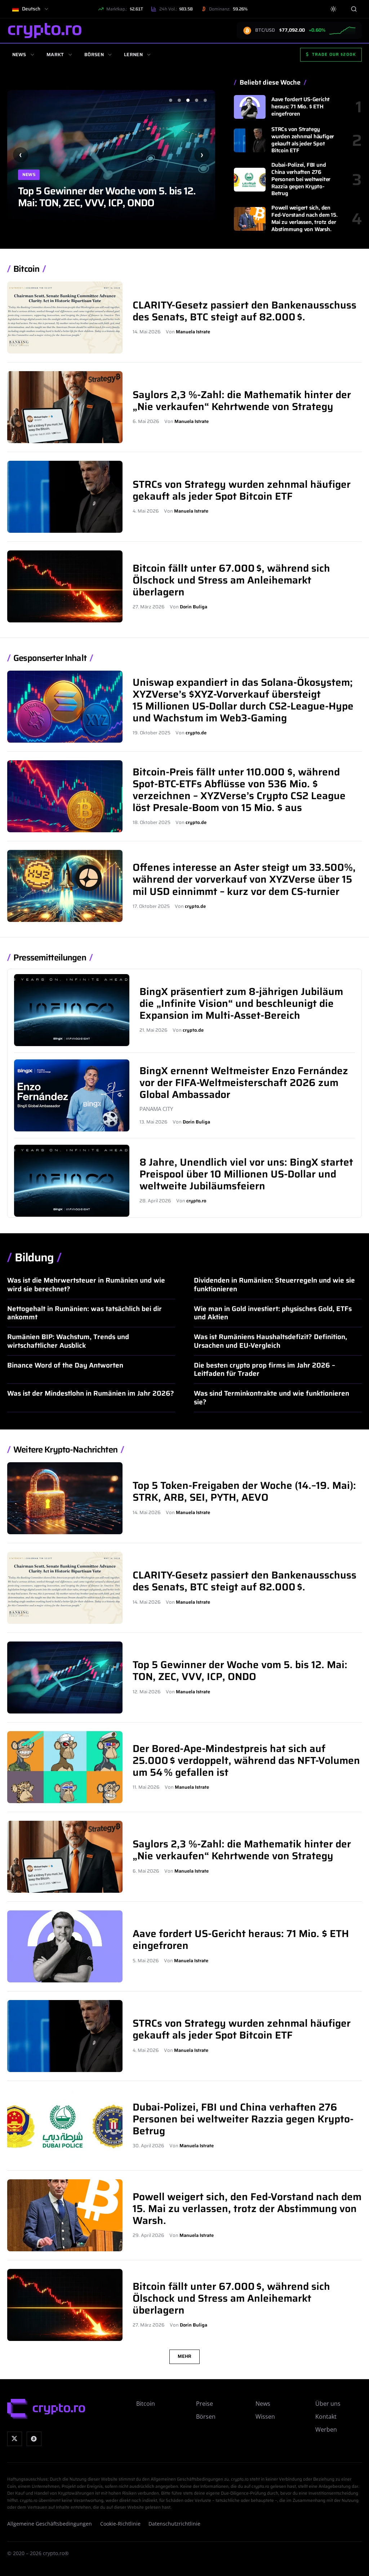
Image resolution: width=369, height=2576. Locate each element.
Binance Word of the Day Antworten (65, 1365)
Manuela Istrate (193, 332)
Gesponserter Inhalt (50, 658)
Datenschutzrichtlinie (174, 2524)
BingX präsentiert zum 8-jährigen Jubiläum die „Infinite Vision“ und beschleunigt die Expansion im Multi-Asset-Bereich (241, 1003)
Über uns (328, 2404)
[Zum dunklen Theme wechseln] (334, 9)
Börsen (94, 55)
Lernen (133, 55)
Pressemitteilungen (50, 958)
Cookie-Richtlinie (120, 2524)
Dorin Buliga (194, 607)
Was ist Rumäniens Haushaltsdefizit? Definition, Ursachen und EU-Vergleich (270, 1341)
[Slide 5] (205, 100)
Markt (55, 55)
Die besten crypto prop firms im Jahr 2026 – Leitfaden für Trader (264, 1369)
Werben (326, 2429)
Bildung (34, 1257)
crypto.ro (196, 1201)
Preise (204, 2404)
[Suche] (354, 9)
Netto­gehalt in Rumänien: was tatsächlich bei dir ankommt (85, 1313)
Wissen (265, 2417)
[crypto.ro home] (45, 30)
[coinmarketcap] (34, 2439)
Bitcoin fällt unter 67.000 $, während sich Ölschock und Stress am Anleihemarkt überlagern (231, 580)
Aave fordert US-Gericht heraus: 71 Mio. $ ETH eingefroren (301, 107)
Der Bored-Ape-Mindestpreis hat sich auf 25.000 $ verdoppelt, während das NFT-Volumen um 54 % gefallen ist (107, 191)
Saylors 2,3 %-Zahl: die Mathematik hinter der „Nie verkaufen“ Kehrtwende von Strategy (242, 400)
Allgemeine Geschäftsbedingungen (50, 2524)
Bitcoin (26, 269)
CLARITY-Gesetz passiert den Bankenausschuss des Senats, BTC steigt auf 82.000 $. (244, 311)
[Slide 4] (196, 100)
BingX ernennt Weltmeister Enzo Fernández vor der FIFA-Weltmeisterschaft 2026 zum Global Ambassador (244, 1082)
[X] (15, 2439)
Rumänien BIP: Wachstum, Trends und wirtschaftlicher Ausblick (68, 1341)
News (19, 55)
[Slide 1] (170, 100)
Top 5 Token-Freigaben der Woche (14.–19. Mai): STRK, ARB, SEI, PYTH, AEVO (244, 1491)
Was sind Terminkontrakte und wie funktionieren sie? (272, 1397)
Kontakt (326, 2417)
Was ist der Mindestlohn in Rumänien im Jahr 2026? (91, 1393)
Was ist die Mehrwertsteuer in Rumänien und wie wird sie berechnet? (86, 1284)
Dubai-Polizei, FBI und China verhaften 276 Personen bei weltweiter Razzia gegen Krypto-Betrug (301, 179)
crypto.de (196, 733)
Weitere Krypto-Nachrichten (65, 1450)
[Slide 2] (179, 100)
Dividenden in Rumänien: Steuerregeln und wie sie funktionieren (274, 1284)
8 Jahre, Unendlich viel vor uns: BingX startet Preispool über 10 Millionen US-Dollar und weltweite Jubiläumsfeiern (246, 1174)
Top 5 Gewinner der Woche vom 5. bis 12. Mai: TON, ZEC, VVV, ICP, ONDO (240, 1670)
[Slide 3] (188, 100)
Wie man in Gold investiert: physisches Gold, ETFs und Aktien (273, 1313)
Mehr (184, 2356)
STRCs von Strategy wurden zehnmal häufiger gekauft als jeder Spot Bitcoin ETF (303, 140)
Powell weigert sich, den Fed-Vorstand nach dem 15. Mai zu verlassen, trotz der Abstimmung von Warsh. (304, 218)
